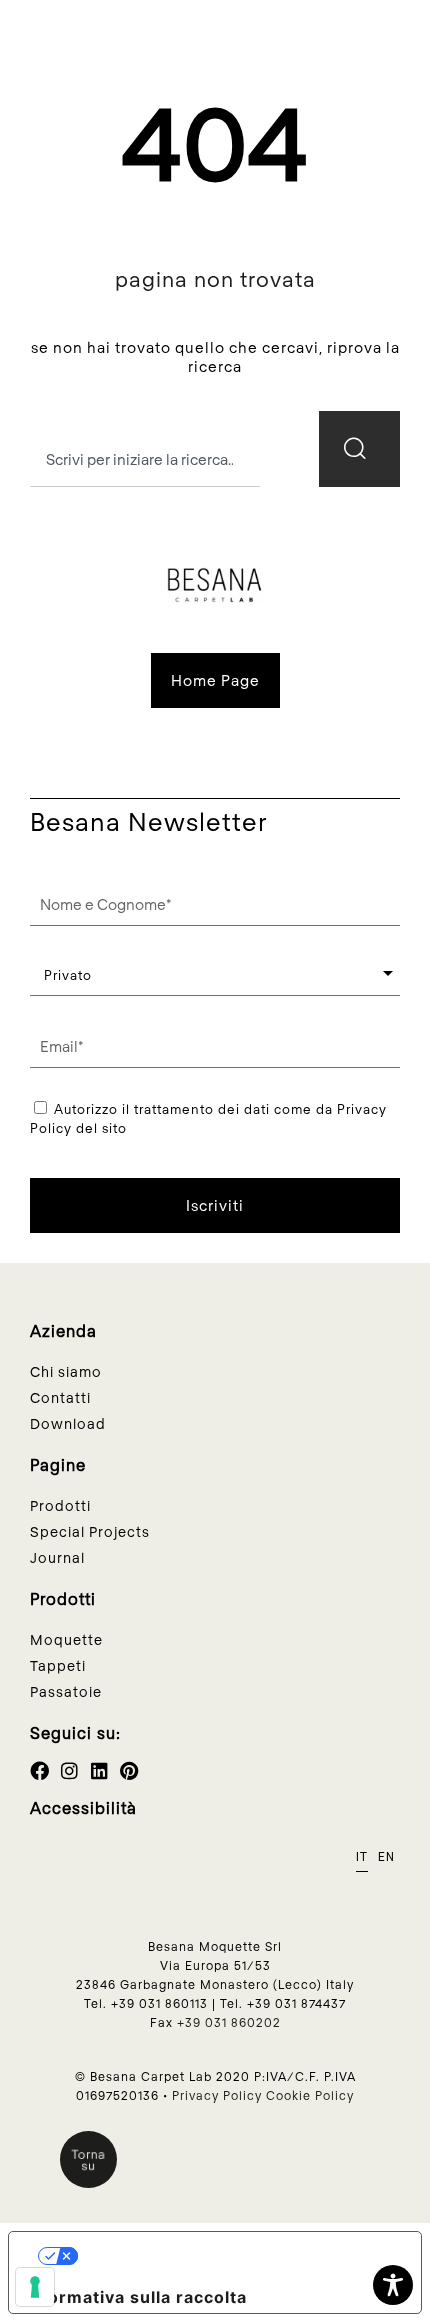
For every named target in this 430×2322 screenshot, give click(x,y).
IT (362, 1857)
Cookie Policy (310, 2095)
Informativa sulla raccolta (136, 2297)
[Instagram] (69, 1770)
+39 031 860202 (229, 2022)
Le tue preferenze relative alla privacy (240, 2256)
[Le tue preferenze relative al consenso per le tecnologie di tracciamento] (35, 2287)
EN (386, 1857)
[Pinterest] (129, 1770)
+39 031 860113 (159, 2003)
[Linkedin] (99, 1770)
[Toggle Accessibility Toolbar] (393, 2285)
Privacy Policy (217, 2095)
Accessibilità (83, 1807)
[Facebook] (39, 1770)
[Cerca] (359, 449)
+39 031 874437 (296, 2003)
